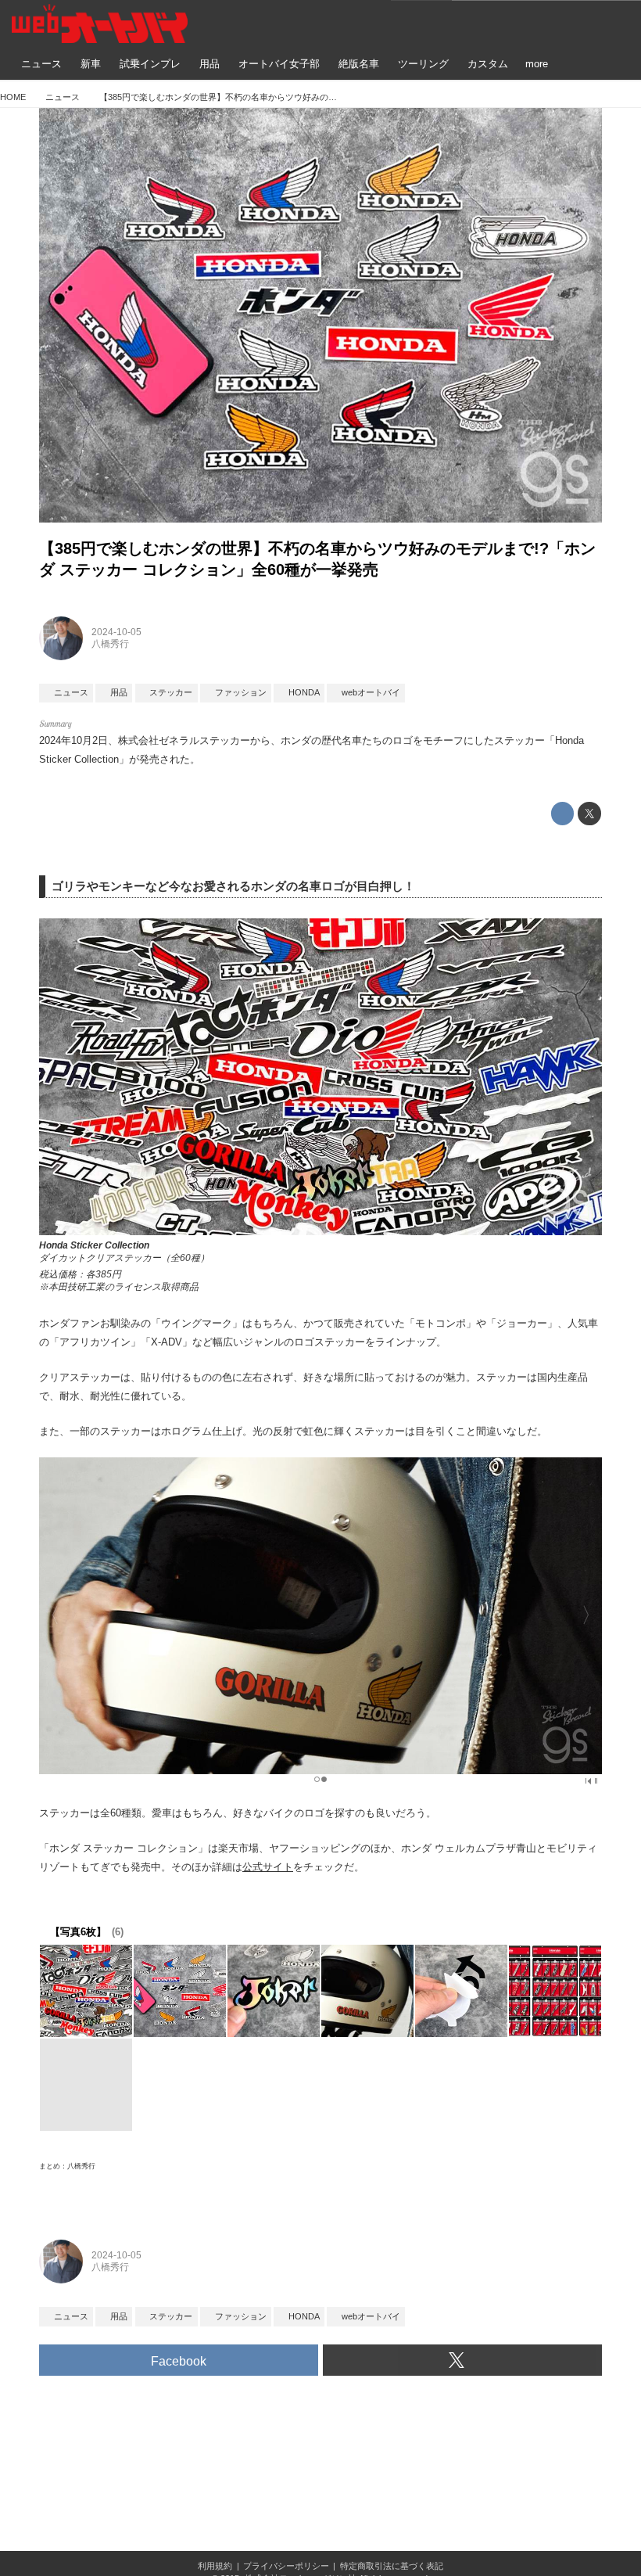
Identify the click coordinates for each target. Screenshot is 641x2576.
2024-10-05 (116, 632)
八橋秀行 (110, 644)
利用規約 (215, 2566)
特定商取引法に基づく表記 (392, 2566)
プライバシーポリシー (286, 2566)
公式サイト (268, 1867)
